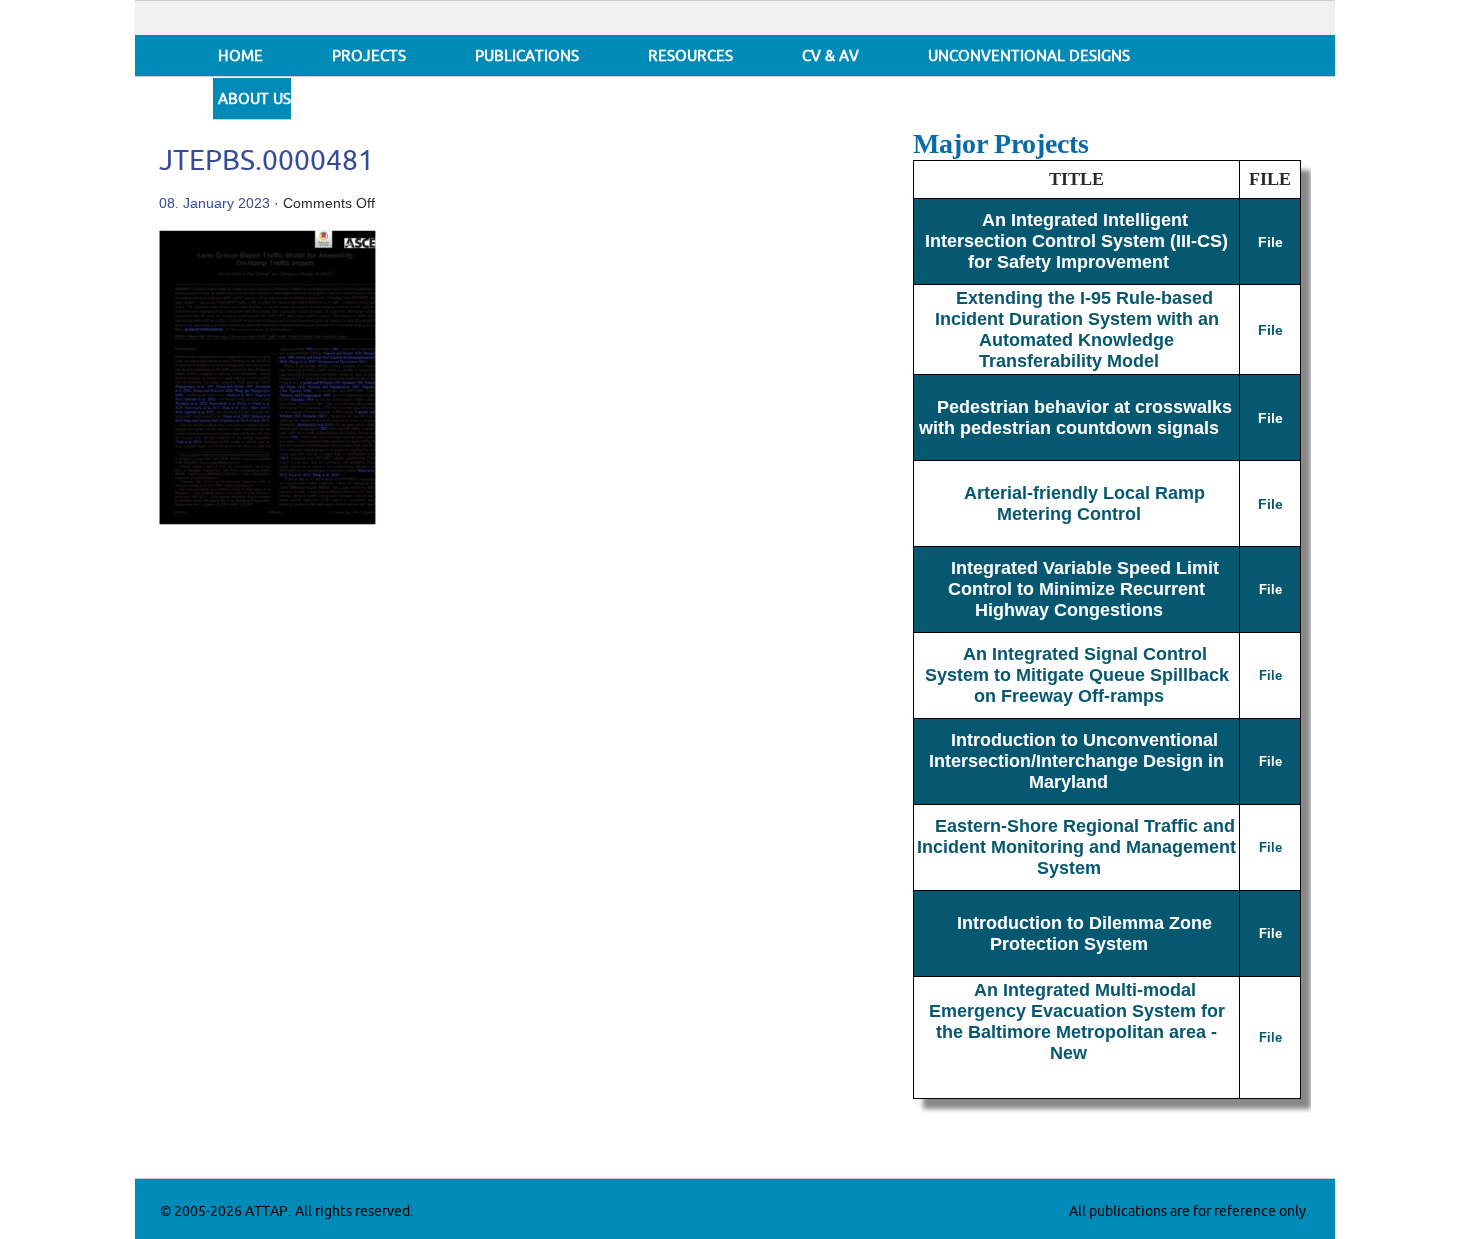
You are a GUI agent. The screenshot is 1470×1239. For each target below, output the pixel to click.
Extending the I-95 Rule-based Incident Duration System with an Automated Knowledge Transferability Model (1077, 329)
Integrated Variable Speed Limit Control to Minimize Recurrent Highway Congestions (1083, 589)
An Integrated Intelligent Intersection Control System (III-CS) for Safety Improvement (1076, 241)
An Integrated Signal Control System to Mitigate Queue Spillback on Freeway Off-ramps (1077, 675)
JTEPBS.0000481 (266, 161)
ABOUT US (254, 99)
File (1270, 242)
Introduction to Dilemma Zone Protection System (1084, 933)
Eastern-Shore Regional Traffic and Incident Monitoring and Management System (1076, 847)
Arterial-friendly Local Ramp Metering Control (1084, 503)
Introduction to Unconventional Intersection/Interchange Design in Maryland (1076, 761)
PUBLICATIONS (527, 56)
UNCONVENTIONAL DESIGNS (1029, 56)
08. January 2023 (214, 203)
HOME (240, 56)
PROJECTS (369, 56)
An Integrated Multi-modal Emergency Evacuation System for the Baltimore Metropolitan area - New (1077, 1021)
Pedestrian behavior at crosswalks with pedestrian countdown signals (1076, 417)
